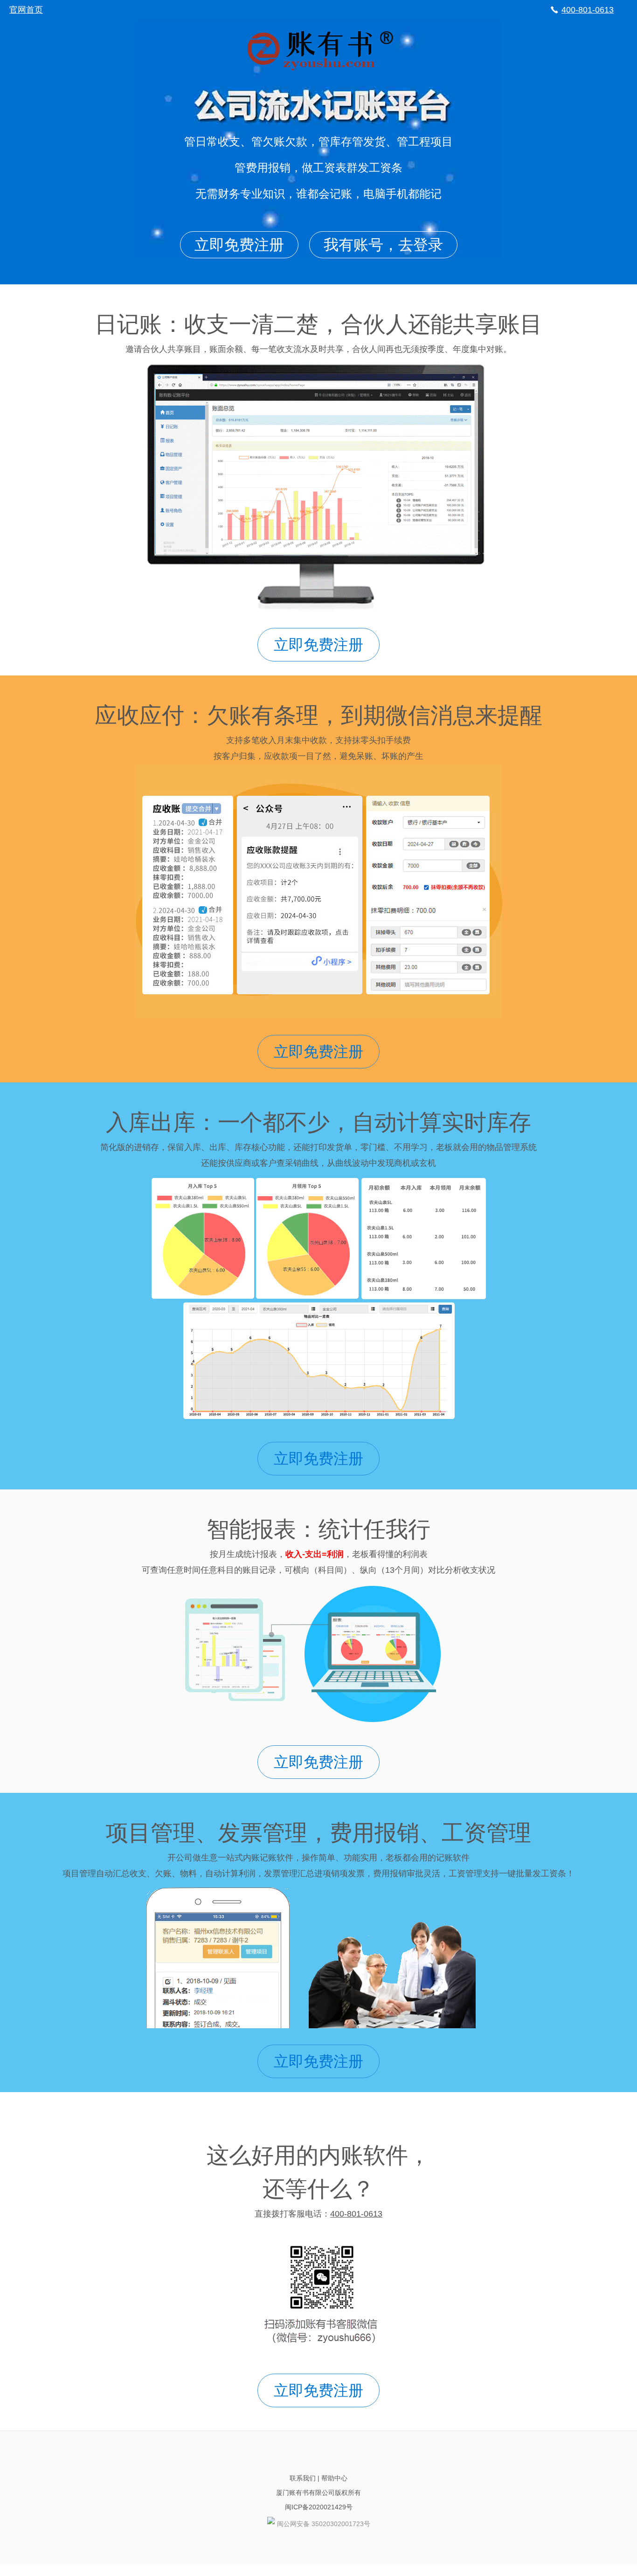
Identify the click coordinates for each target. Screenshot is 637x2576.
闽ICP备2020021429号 (319, 2507)
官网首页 (26, 10)
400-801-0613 (588, 10)
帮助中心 (334, 2478)
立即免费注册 (318, 645)
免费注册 (239, 245)
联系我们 (303, 2478)
